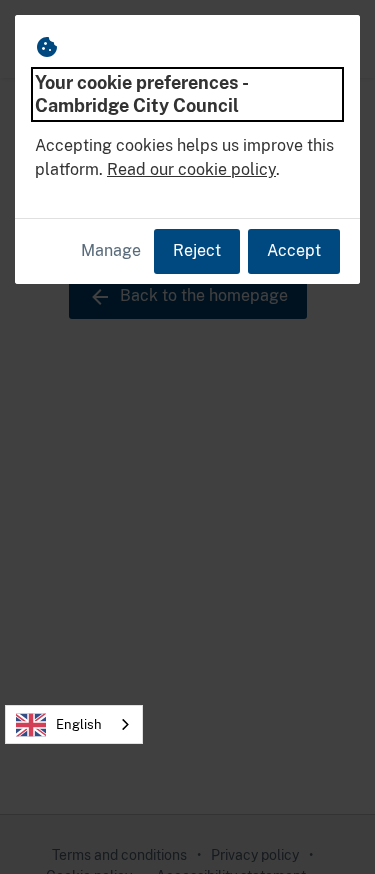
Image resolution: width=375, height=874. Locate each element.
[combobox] (74, 724)
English (79, 724)
